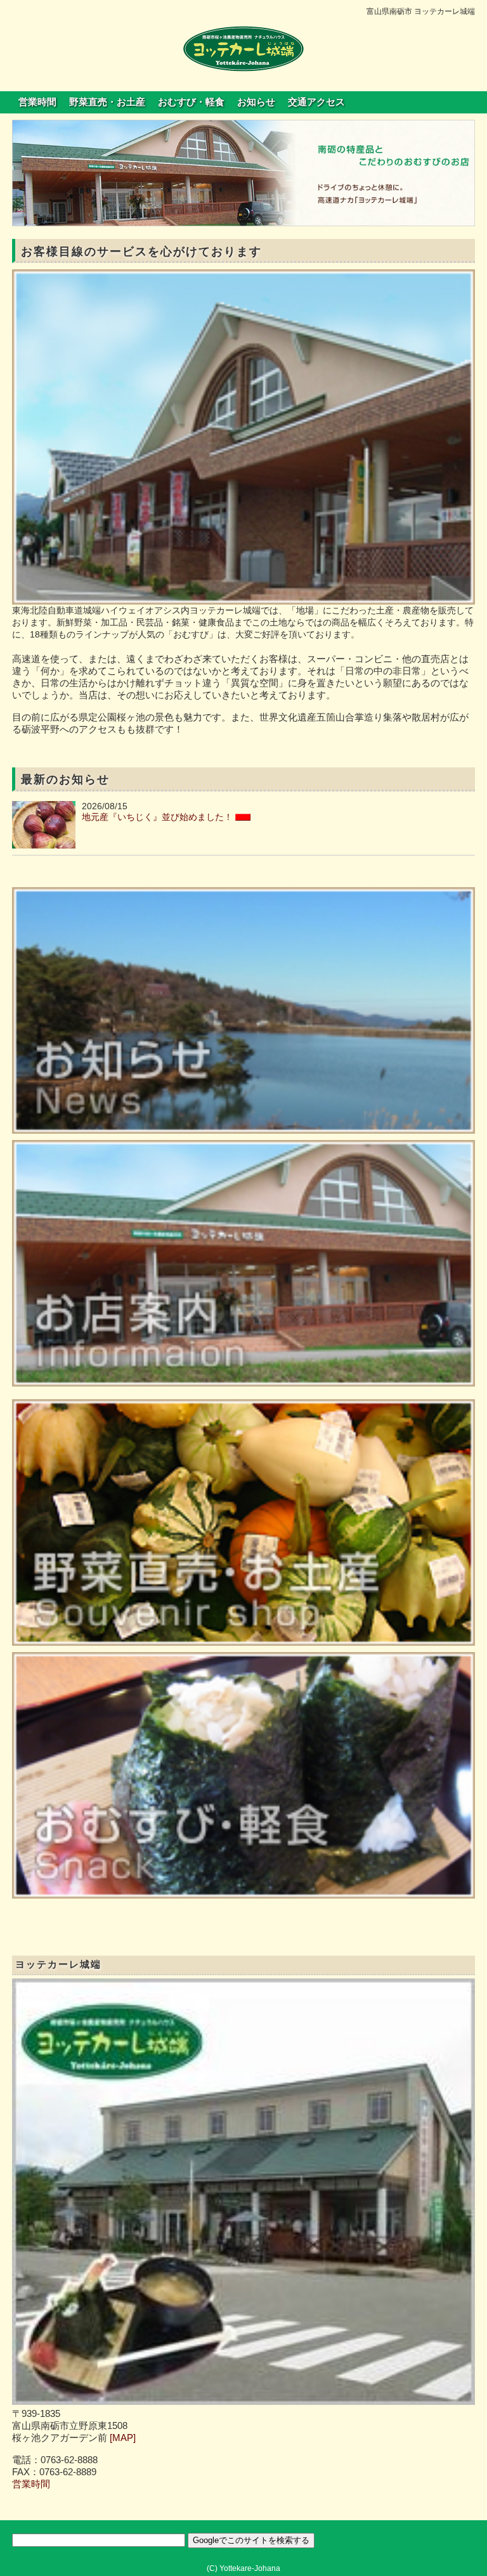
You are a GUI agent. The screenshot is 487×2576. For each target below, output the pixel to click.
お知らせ (256, 102)
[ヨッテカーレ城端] (243, 48)
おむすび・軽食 (191, 102)
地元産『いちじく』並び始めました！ (157, 817)
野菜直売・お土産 (107, 102)
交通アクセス (316, 102)
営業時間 (37, 102)
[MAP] (123, 2438)
